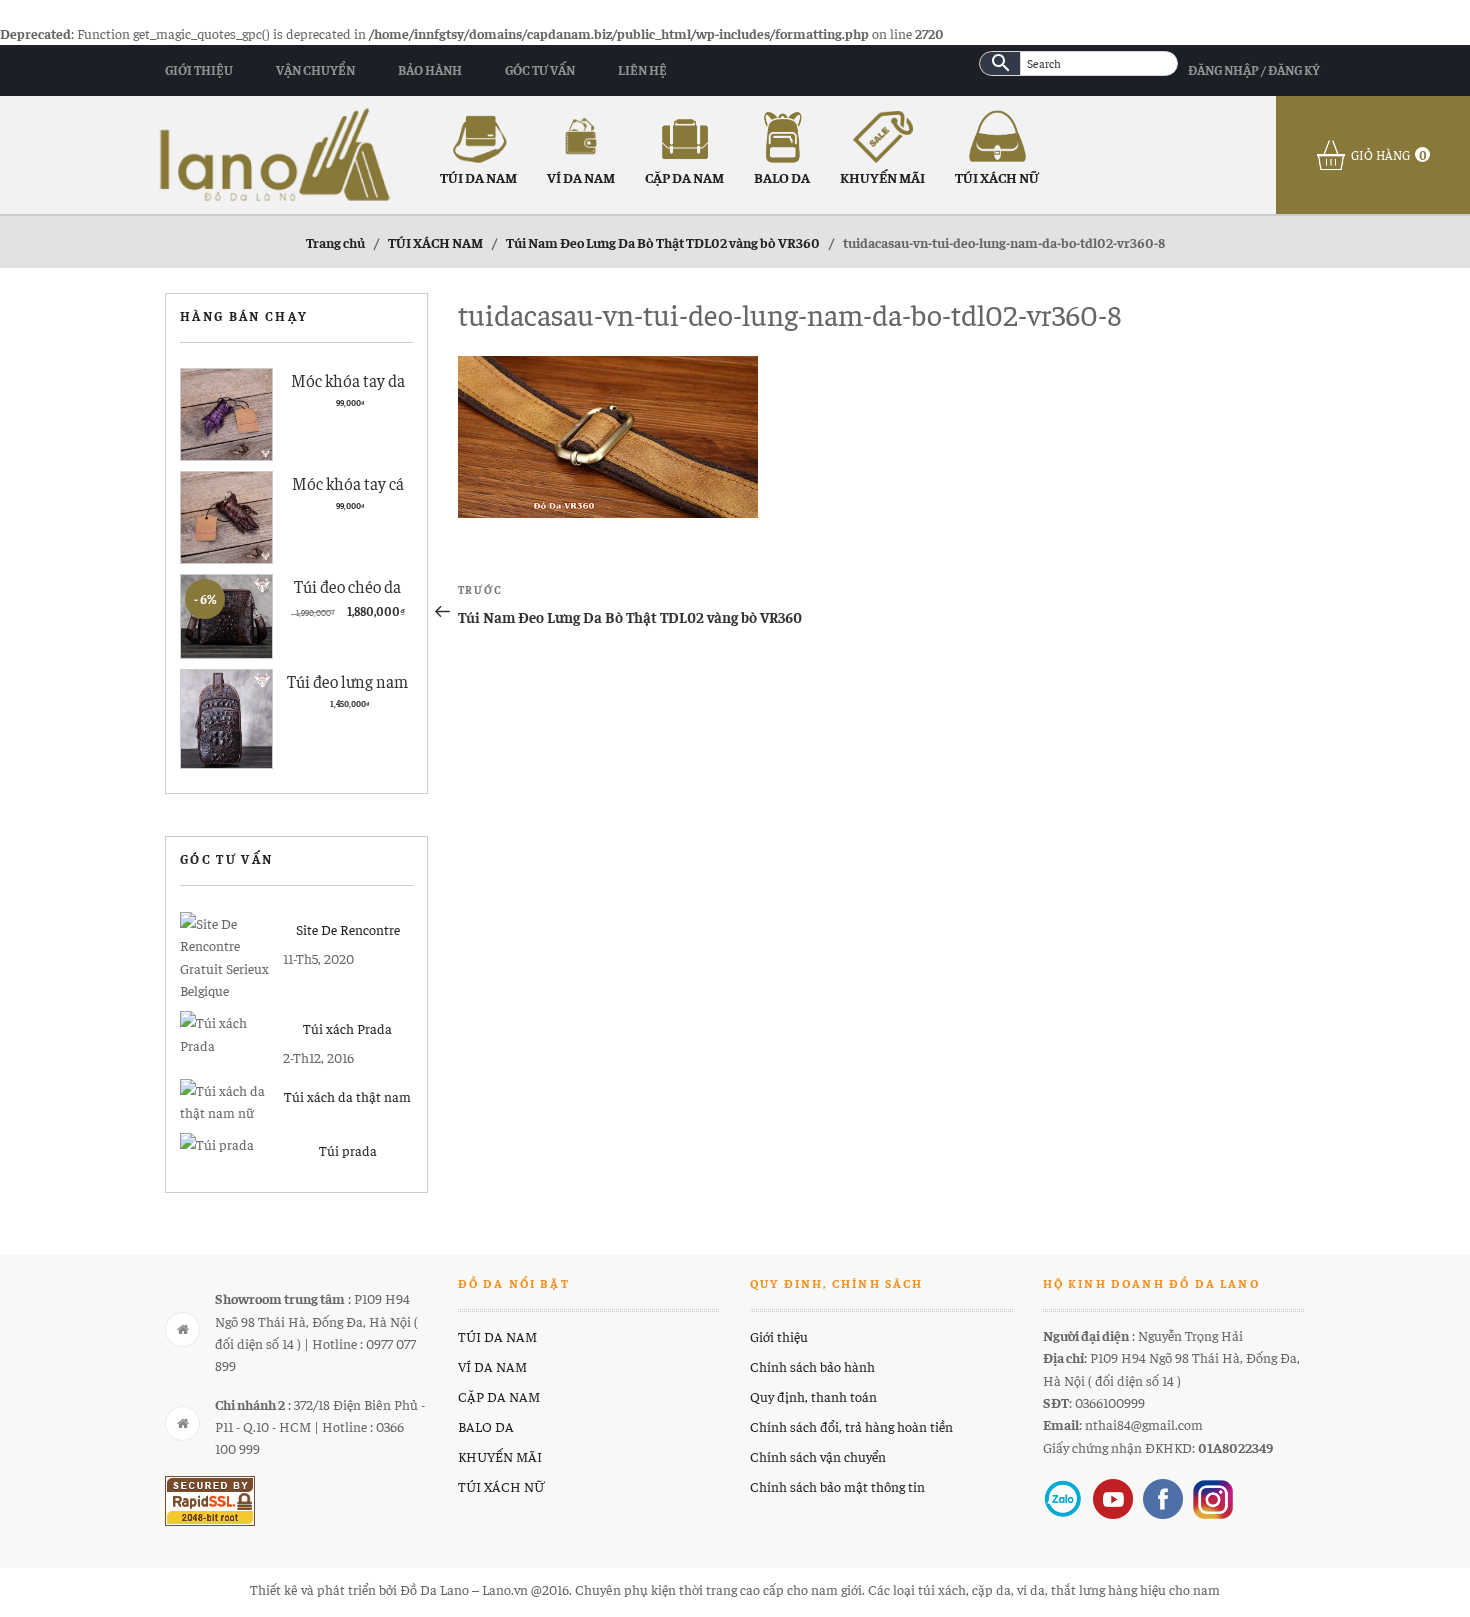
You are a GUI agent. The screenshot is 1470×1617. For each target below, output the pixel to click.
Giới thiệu (199, 69)
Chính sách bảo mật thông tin (837, 1486)
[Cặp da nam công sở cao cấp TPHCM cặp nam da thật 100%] (275, 152)
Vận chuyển (315, 69)
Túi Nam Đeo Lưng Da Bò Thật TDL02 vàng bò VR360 (663, 242)
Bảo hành (430, 69)
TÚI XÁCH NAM (435, 242)
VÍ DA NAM (581, 177)
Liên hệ (642, 69)
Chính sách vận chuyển (818, 1456)
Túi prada (348, 1150)
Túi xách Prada (347, 1028)
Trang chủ (335, 242)
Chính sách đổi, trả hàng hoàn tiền (851, 1426)
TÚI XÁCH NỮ (997, 177)
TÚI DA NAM (478, 177)
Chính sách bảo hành (812, 1366)
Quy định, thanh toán (813, 1396)
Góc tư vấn (540, 69)
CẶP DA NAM (684, 177)
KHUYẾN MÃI (882, 177)
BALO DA (782, 177)
